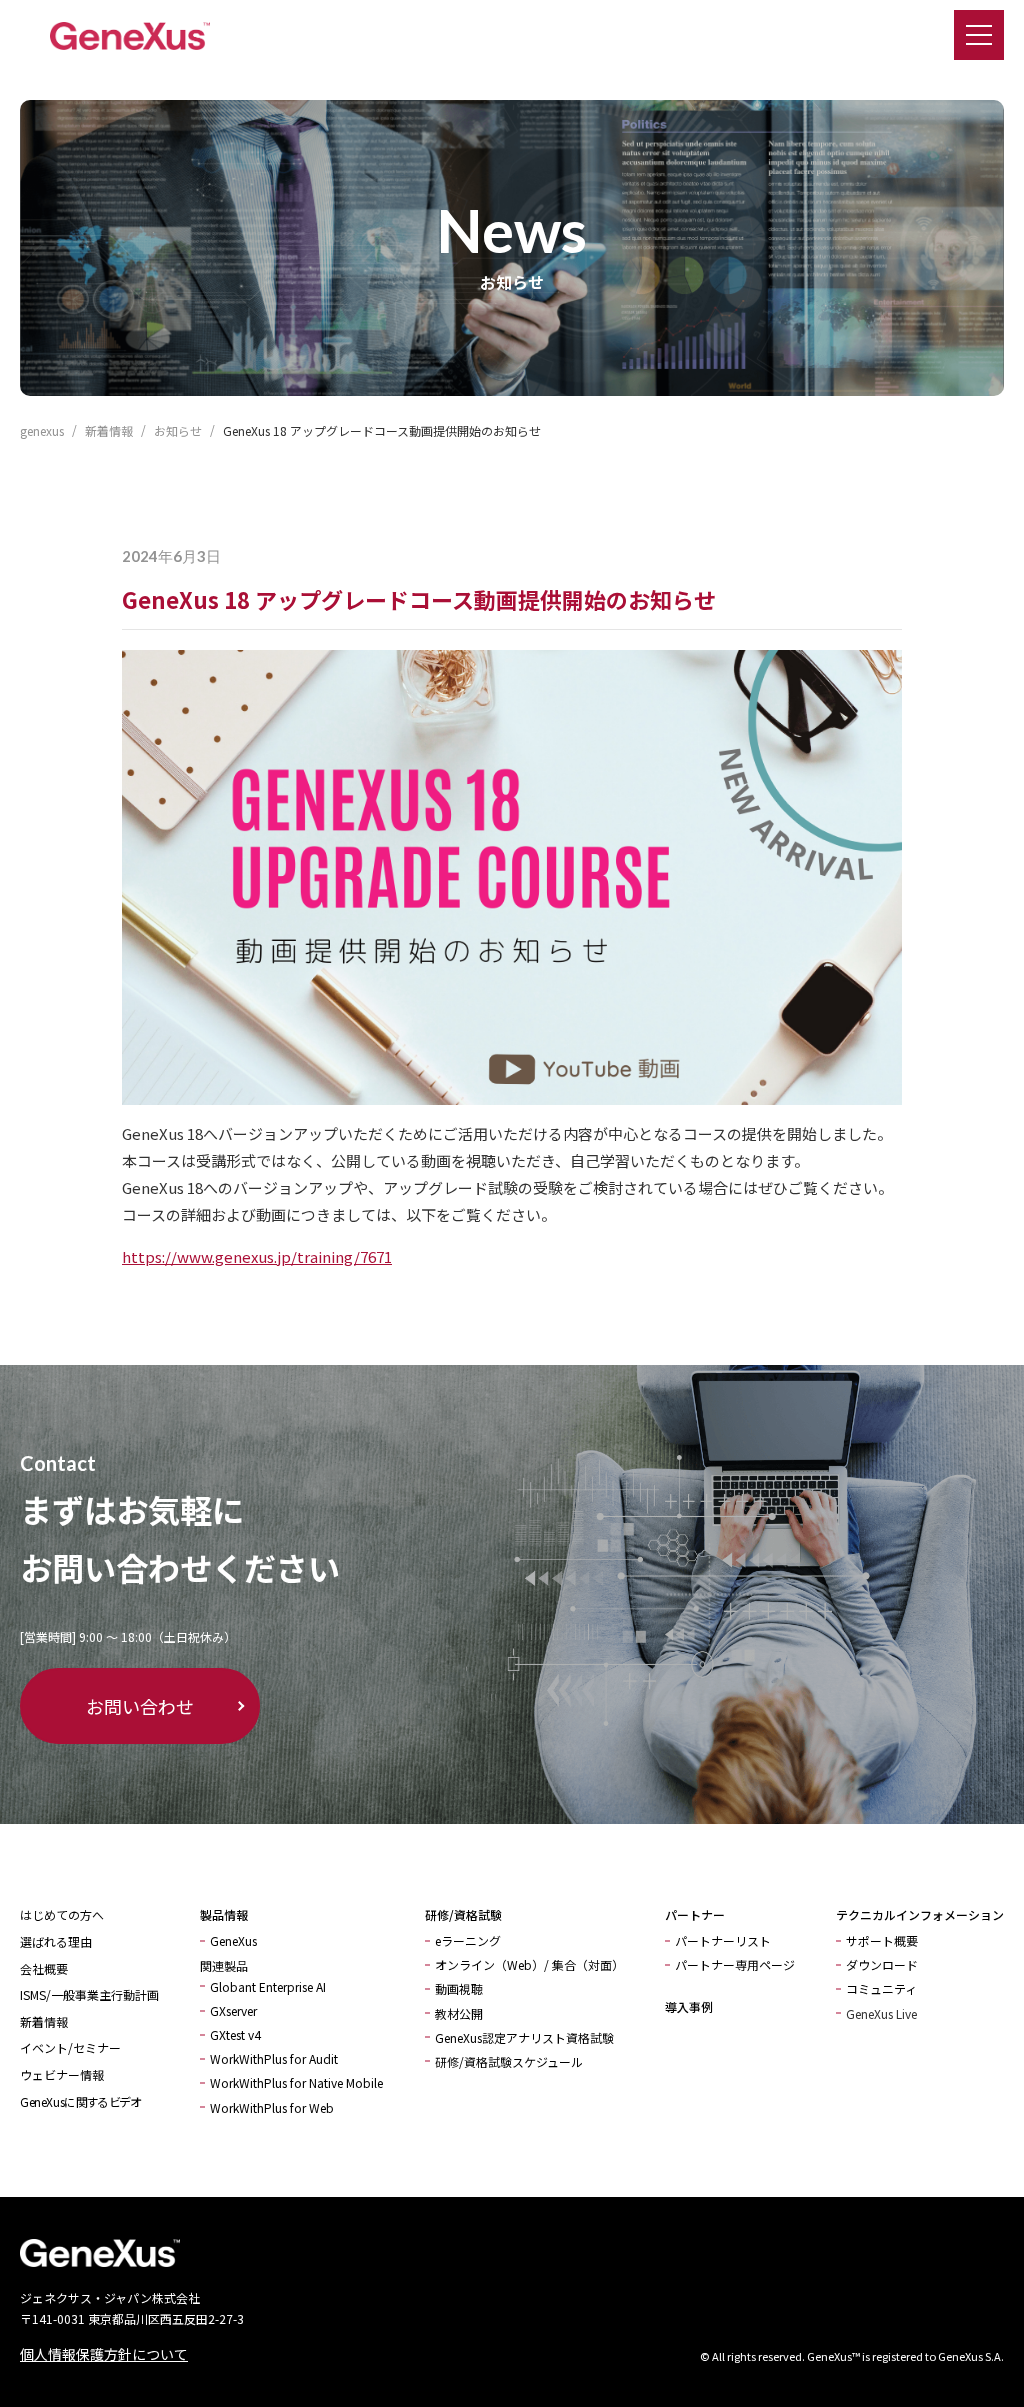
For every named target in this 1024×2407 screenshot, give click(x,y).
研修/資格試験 (463, 1914)
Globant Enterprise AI (268, 1986)
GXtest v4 (235, 2034)
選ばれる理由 (56, 1941)
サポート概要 (882, 1940)
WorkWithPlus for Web (272, 2107)
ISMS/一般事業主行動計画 (89, 1994)
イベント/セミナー (70, 2047)
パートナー (695, 1914)
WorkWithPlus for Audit (274, 2058)
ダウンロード (882, 1964)
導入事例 (689, 2006)
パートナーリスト (723, 1940)
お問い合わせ (140, 1706)
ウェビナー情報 (62, 2074)
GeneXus (233, 1940)
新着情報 (44, 2021)
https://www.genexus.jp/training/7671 (257, 1256)
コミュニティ (881, 1988)
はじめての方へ (62, 1914)
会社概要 (44, 1968)
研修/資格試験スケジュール (509, 2061)
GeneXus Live (881, 2013)
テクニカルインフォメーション (920, 1914)
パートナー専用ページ (735, 1964)
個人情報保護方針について (104, 2354)
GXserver (233, 2010)
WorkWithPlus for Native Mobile (296, 2082)
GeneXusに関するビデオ (80, 2101)
